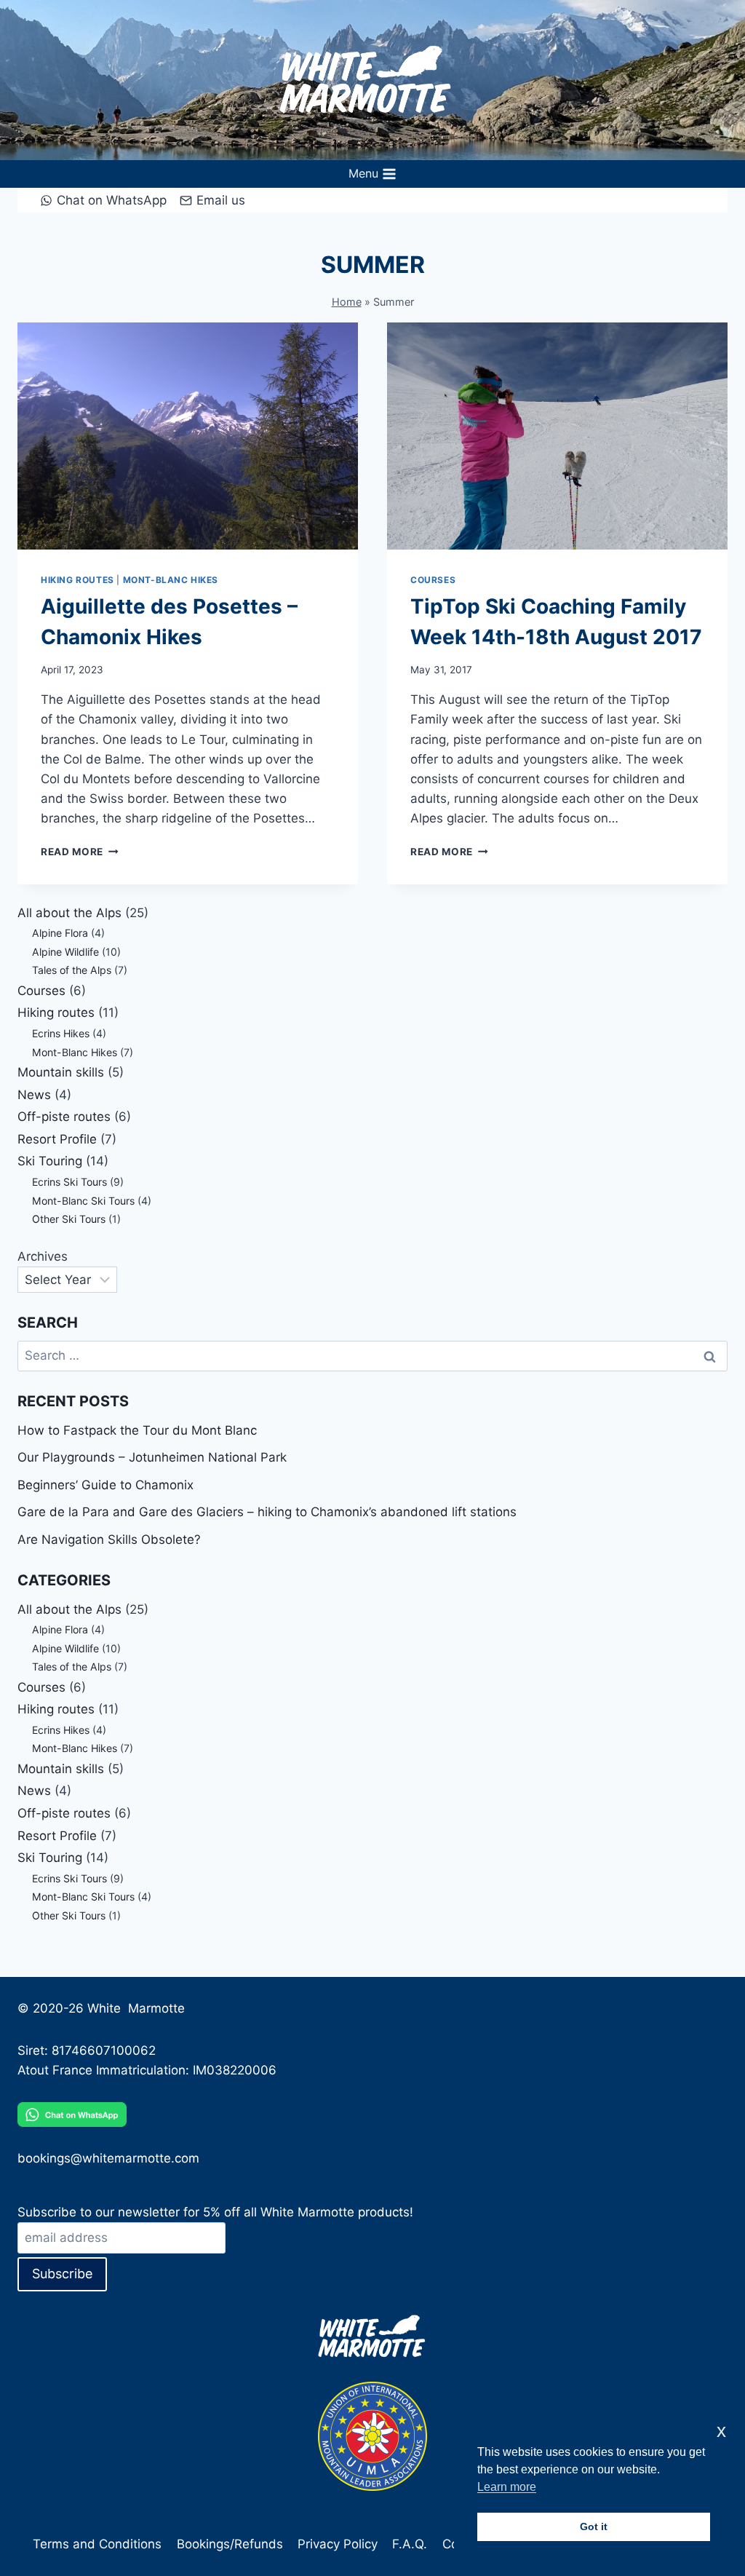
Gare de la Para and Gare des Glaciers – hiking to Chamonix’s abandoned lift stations (267, 1512)
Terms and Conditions (97, 2544)
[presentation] (188, 436)
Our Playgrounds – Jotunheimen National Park (152, 1457)
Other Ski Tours (69, 1219)
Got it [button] (594, 2527)
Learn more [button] (507, 2487)
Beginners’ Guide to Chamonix (105, 1485)
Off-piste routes (64, 1117)
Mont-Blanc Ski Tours (83, 1201)
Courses (433, 580)
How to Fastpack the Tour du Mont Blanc (137, 1430)
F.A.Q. (410, 2544)
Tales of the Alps (72, 970)
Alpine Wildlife (65, 952)
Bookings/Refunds (230, 2544)
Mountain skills (61, 1072)
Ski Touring (50, 1161)
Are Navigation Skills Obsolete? (109, 1539)
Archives (43, 1256)
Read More (80, 852)
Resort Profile (57, 1139)
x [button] (721, 2431)
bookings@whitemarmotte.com (108, 2158)
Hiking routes (77, 580)
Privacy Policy (338, 2544)
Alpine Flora (60, 933)
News (34, 1095)
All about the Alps (69, 913)
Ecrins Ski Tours (69, 1182)
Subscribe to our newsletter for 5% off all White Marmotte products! (215, 2212)
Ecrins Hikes (61, 1033)
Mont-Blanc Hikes (171, 580)
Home (347, 302)
